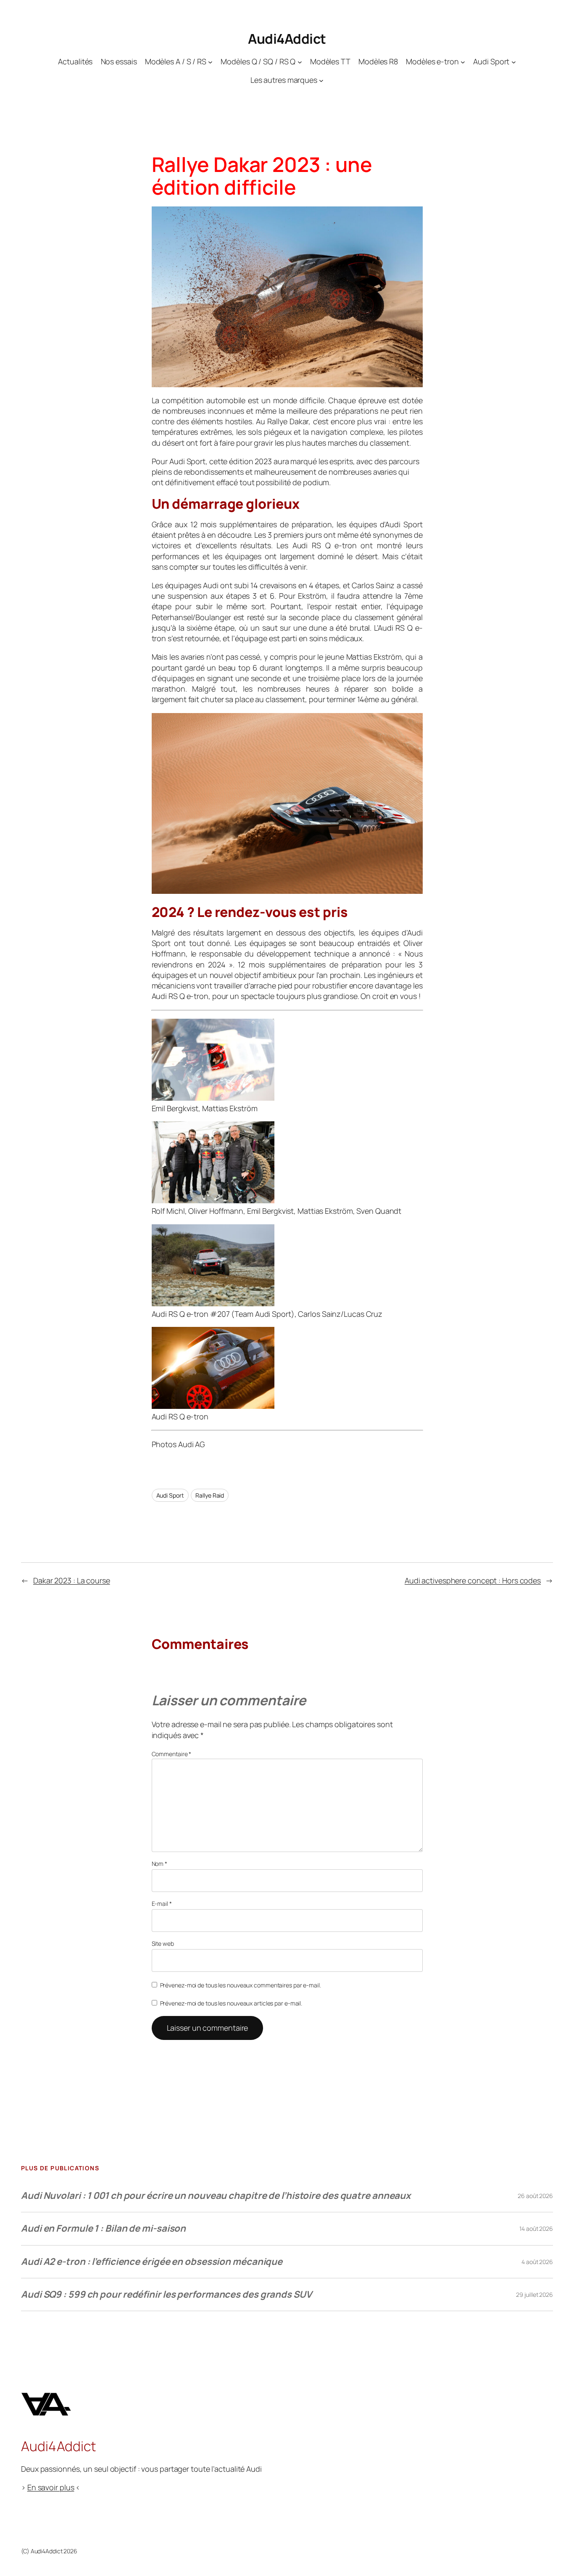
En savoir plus (51, 2487)
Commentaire (172, 1754)
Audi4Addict (287, 39)
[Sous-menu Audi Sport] (514, 62)
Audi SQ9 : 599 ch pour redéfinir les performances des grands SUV (166, 2294)
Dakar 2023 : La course (72, 1580)
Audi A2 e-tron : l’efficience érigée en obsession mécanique (152, 2262)
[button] (287, 1066)
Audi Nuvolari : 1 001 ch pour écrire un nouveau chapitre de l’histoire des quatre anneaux (216, 2196)
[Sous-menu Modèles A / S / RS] (210, 62)
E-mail (162, 1904)
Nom (160, 1864)
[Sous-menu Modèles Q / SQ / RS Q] (300, 62)
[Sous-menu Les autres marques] (321, 81)
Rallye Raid (210, 1495)
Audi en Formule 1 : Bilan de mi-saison (103, 2228)
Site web (163, 1943)
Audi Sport (170, 1495)
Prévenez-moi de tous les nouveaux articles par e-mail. (231, 2003)
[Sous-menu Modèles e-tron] (463, 62)
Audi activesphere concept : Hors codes (473, 1580)
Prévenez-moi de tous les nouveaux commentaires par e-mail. (241, 1985)
